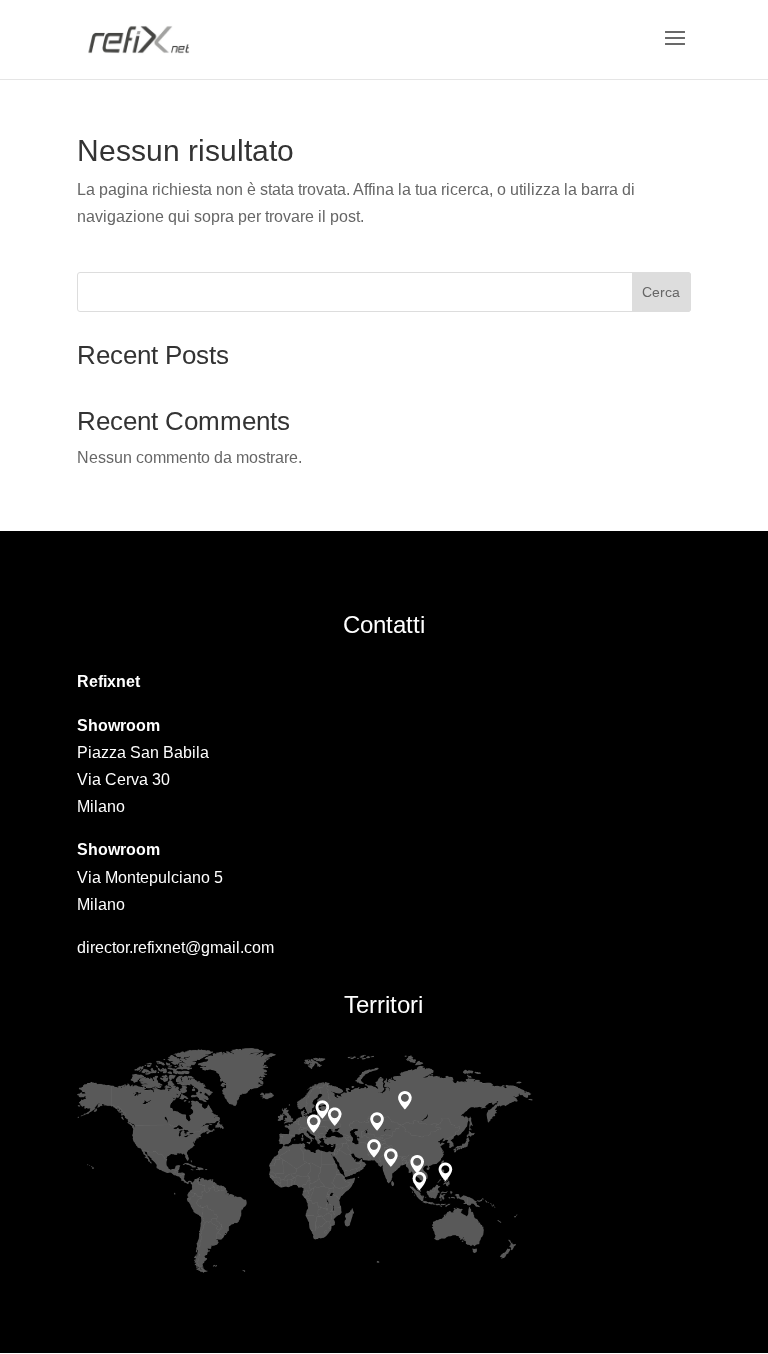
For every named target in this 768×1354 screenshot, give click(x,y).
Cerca (661, 292)
